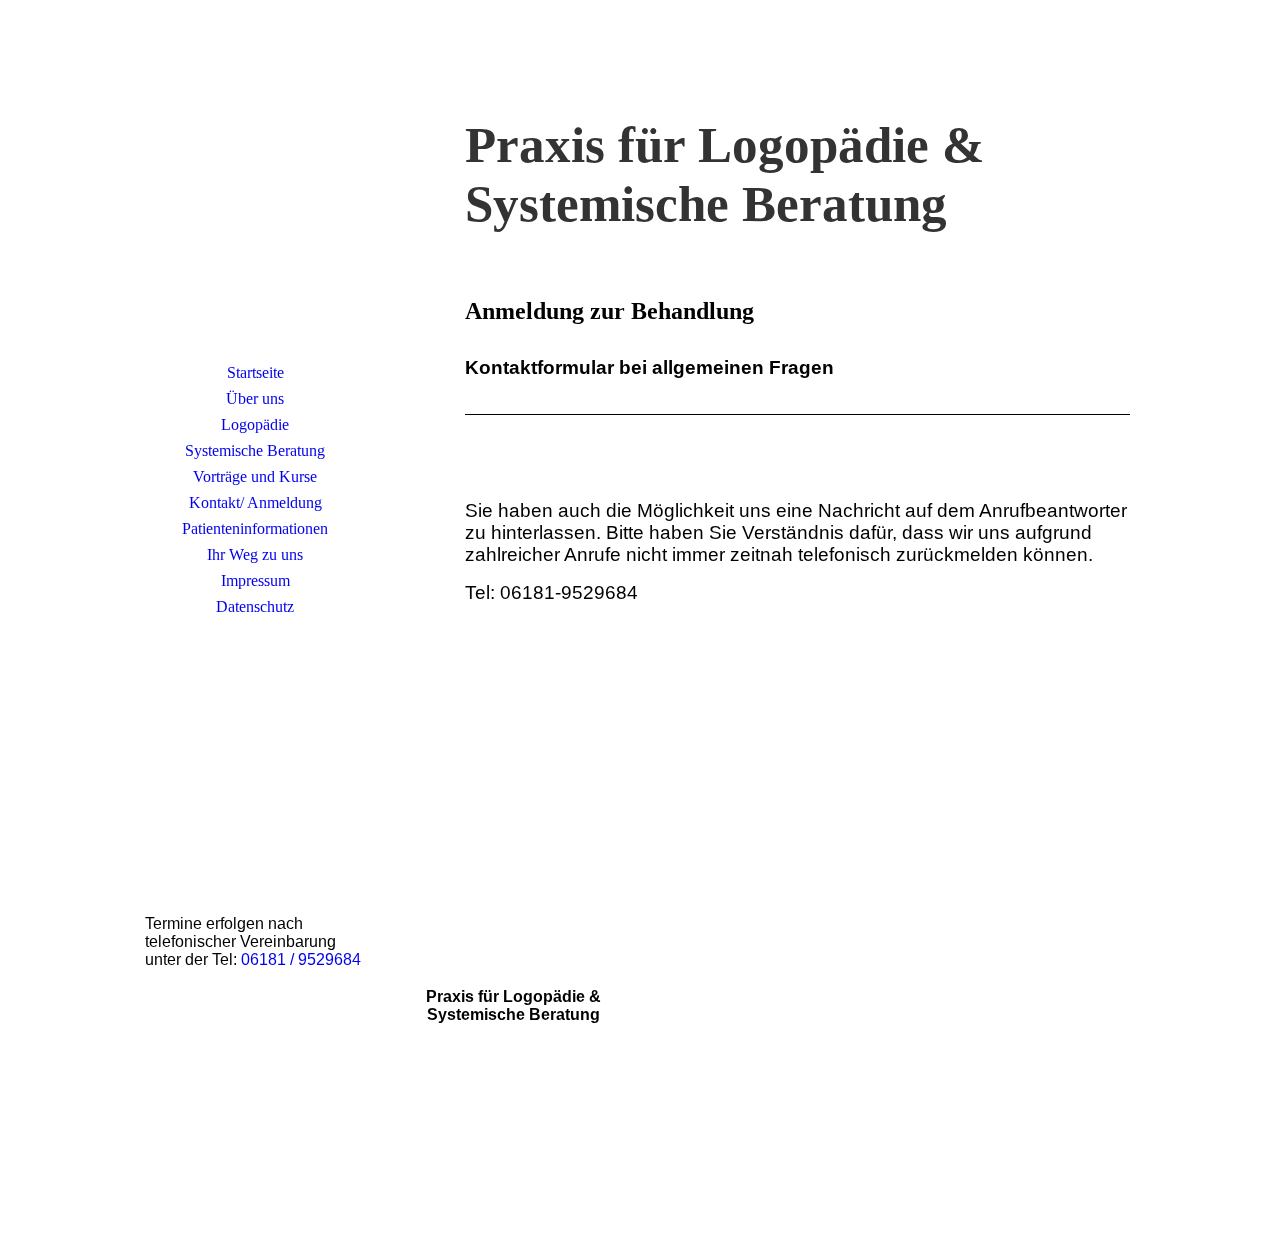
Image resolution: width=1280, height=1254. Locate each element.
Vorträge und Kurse (255, 476)
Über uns (255, 398)
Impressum (255, 580)
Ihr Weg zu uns (255, 554)
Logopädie (255, 424)
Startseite (255, 372)
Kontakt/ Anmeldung (255, 502)
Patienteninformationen (255, 528)
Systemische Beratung (255, 450)
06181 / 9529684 (301, 959)
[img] (255, 205)
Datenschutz (255, 606)
